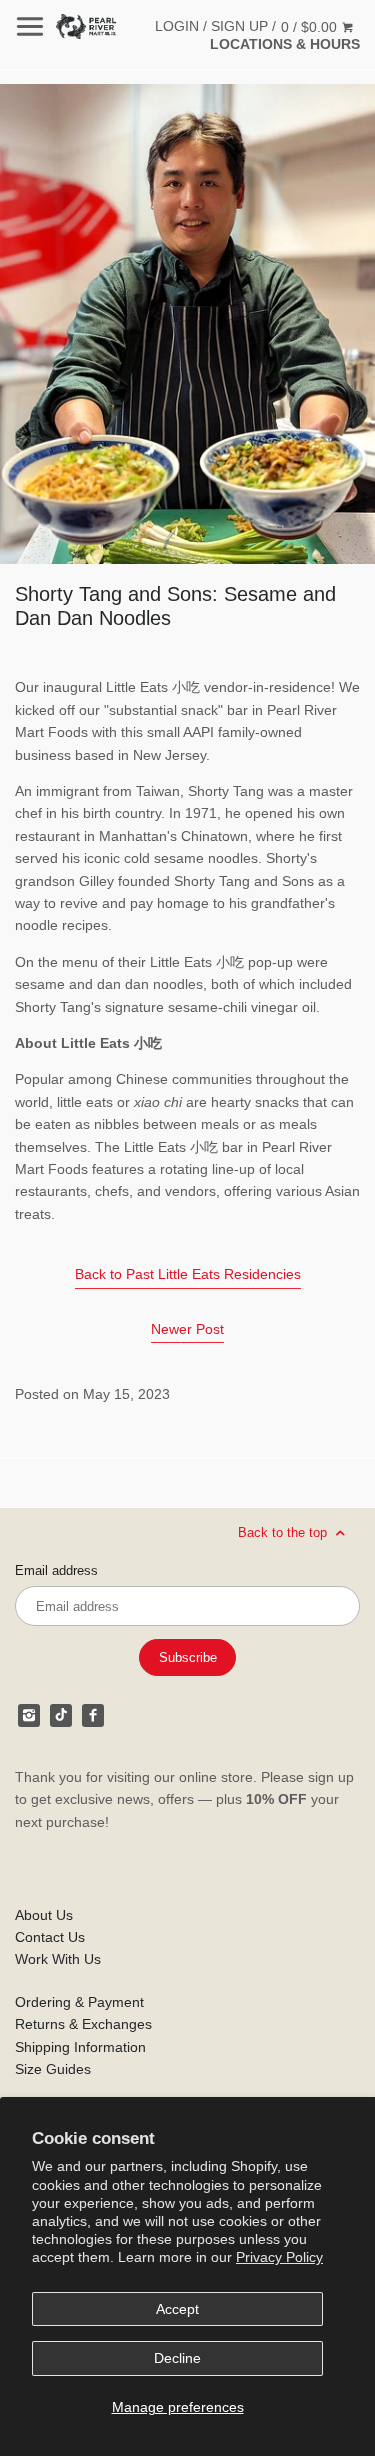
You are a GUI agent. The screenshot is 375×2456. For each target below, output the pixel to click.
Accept (177, 2309)
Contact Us (50, 1937)
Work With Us (58, 1959)
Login (177, 26)
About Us (44, 1915)
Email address (56, 1571)
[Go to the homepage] (86, 26)
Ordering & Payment (79, 2002)
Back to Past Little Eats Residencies (188, 1274)
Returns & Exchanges (83, 2024)
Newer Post (187, 1329)
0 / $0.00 (311, 27)
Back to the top (284, 1532)
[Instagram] (29, 1715)
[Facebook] (93, 1715)
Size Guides (53, 2069)
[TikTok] (61, 1715)
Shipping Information (80, 2047)
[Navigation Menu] (30, 26)
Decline (177, 2358)
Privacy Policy (279, 2257)
